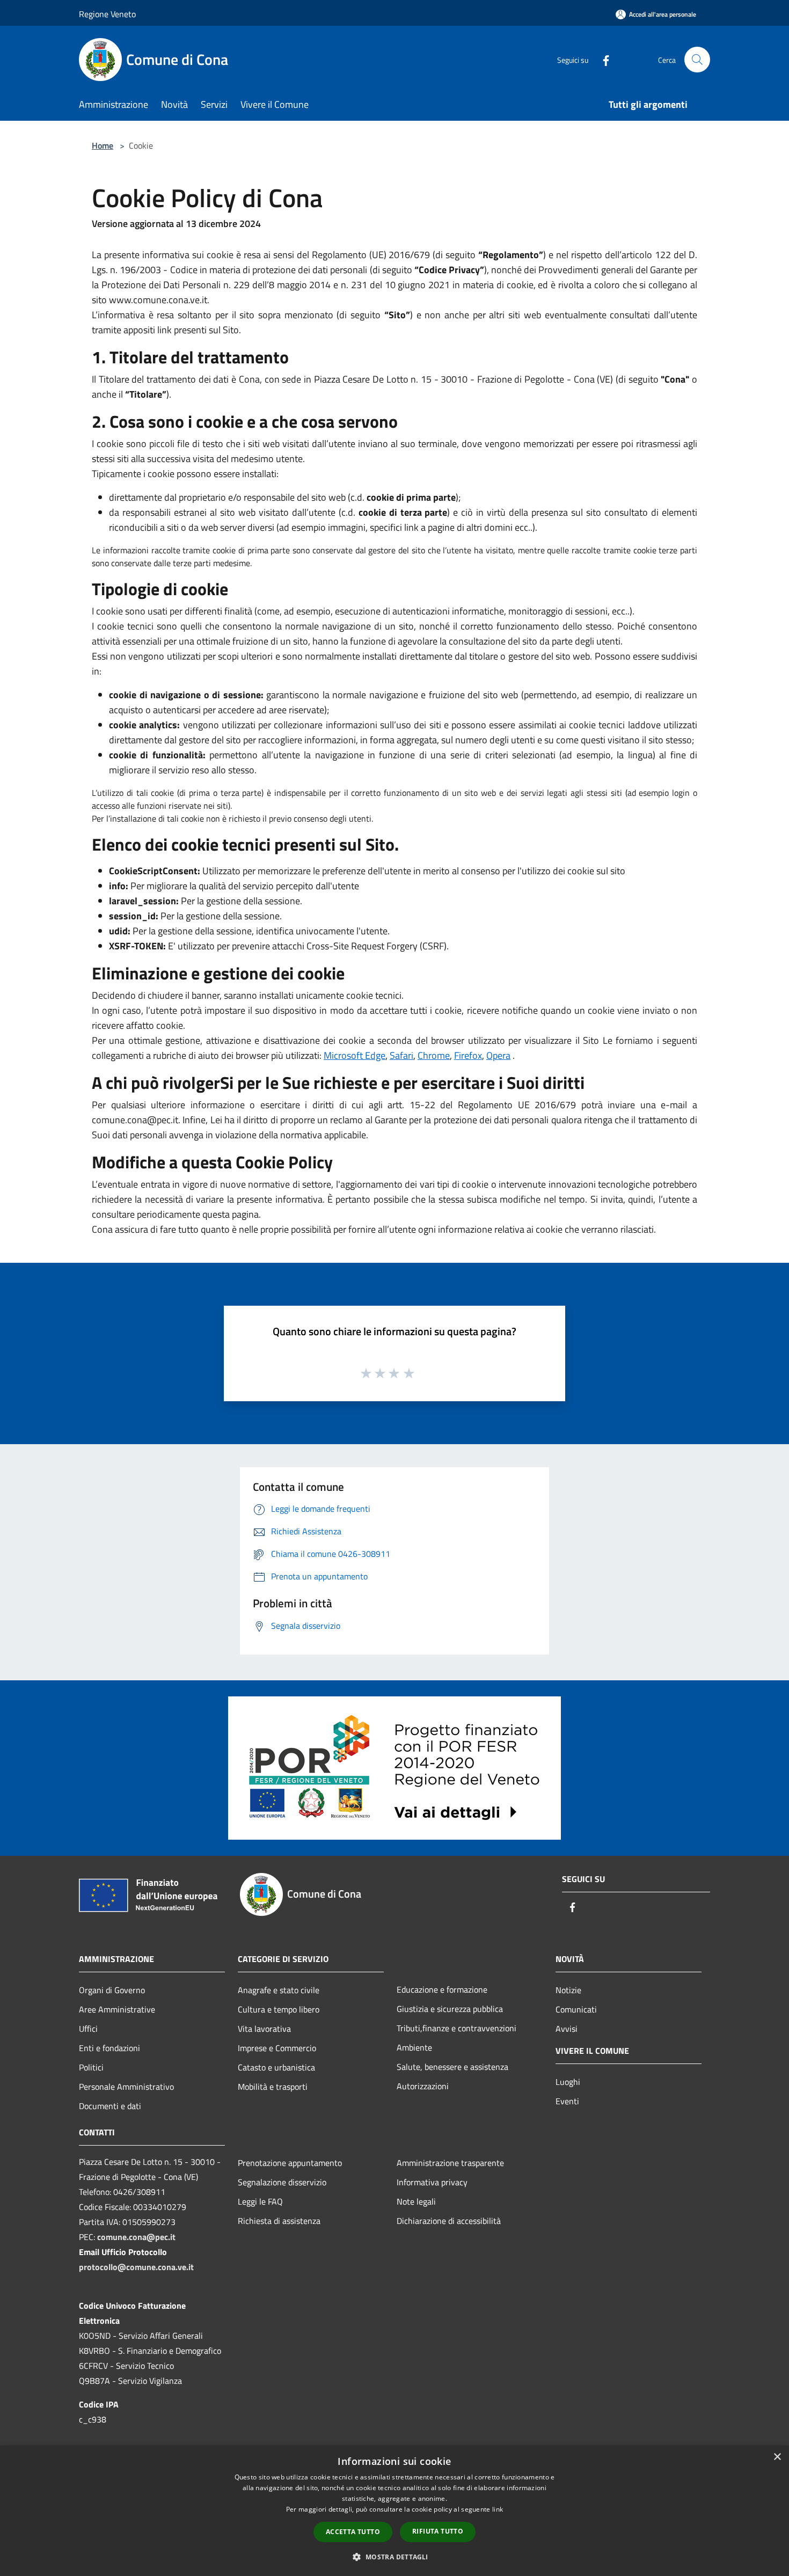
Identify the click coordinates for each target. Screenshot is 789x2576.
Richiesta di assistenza (279, 2221)
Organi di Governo (112, 1990)
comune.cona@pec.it (136, 2237)
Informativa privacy (432, 2182)
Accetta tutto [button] (353, 2532)
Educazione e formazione (442, 1989)
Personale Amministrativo (126, 2087)
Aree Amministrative (117, 2009)
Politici (91, 2067)
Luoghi (568, 2082)
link (498, 2509)
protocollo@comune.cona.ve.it (136, 2267)
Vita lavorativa (264, 2029)
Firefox (468, 1055)
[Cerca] (697, 60)
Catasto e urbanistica (276, 2067)
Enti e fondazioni (109, 2048)
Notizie (568, 1990)
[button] (394, 2557)
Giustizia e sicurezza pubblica (450, 2009)
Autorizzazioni (423, 2086)
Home (103, 145)
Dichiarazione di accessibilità (449, 2221)
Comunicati (576, 2009)
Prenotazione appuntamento (290, 2163)
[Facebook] (602, 59)
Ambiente (414, 2047)
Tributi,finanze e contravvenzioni (456, 2028)
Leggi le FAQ (260, 2201)
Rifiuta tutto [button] (438, 2531)
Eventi (567, 2101)
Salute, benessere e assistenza (452, 2067)
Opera (498, 1055)
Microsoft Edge (355, 1055)
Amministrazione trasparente (450, 2163)
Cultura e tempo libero (279, 2009)
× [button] (777, 2457)
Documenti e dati (110, 2106)
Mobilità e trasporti (273, 2087)
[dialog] (394, 2511)
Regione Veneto (107, 14)
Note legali (416, 2201)
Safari (401, 1055)
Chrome (434, 1055)
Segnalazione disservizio (282, 2182)
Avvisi (567, 2029)
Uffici (88, 2029)
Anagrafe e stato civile (279, 1990)
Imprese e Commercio (277, 2048)
